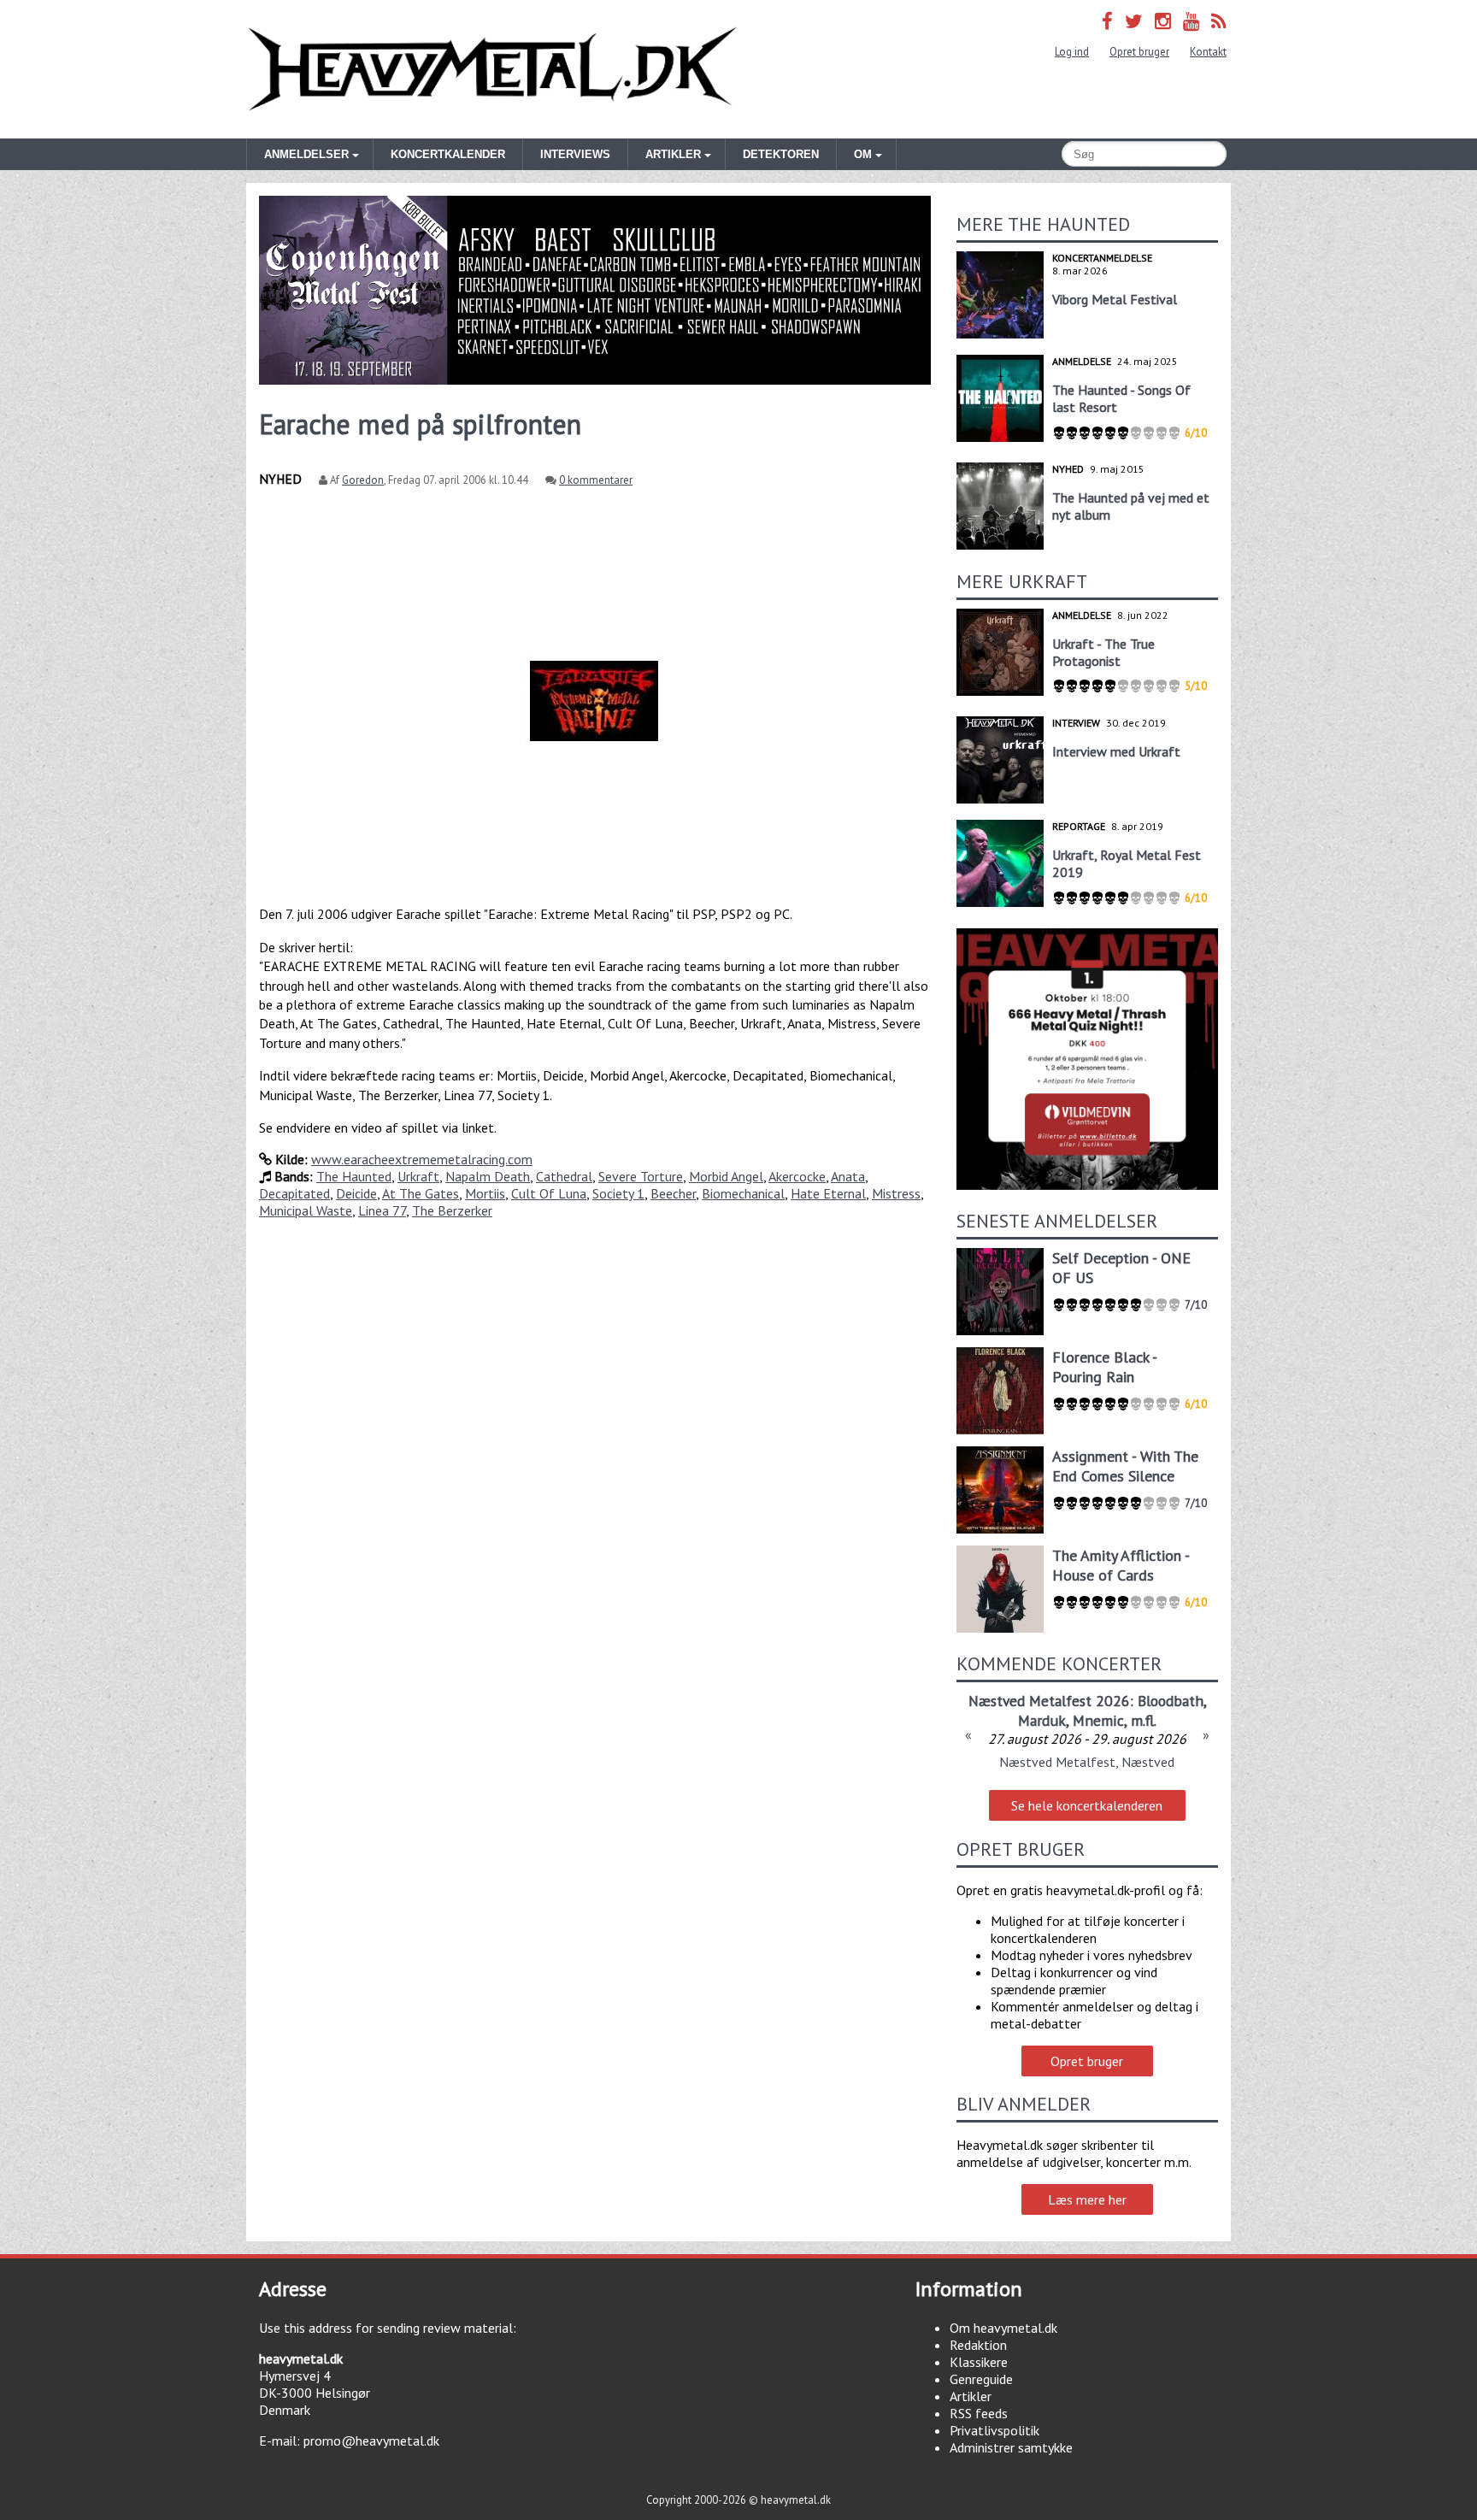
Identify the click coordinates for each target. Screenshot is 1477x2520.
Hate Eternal (828, 1193)
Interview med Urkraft (1116, 751)
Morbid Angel (726, 1176)
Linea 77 (382, 1210)
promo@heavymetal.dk (371, 2441)
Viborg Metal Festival (1115, 299)
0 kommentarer (596, 480)
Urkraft (418, 1176)
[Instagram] (1163, 21)
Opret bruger (1139, 52)
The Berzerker (452, 1210)
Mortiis (485, 1193)
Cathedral (564, 1176)
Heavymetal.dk (492, 69)
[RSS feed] (1219, 21)
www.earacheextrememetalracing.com (422, 1159)
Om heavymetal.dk (1003, 2328)
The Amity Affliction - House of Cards (1121, 1565)
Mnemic (1098, 1720)
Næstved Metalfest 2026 (1049, 1701)
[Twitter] (1134, 21)
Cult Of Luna (549, 1193)
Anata (848, 1176)
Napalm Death (488, 1176)
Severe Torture (641, 1176)
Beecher (673, 1193)
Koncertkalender (448, 154)
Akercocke (797, 1176)
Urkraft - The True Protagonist (1103, 652)
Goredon (363, 480)
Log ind (1072, 52)
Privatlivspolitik (994, 2430)
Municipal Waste (306, 1210)
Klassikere (979, 2362)
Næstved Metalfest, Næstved (1087, 1762)
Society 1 (618, 1193)
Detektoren (781, 154)
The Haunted (354, 1176)
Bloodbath (1171, 1701)
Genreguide (981, 2379)
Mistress (896, 1193)
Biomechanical (743, 1193)
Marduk (1042, 1720)
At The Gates (421, 1193)
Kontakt (1208, 52)
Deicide (356, 1193)
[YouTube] (1191, 21)
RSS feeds (979, 2413)
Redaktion (978, 2345)
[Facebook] (1107, 21)
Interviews (575, 154)
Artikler (971, 2396)
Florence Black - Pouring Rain (1104, 1367)
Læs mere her (1087, 2199)
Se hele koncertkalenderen (1087, 1805)
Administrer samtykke (1011, 2447)
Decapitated (294, 1193)
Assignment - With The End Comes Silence (1125, 1466)
